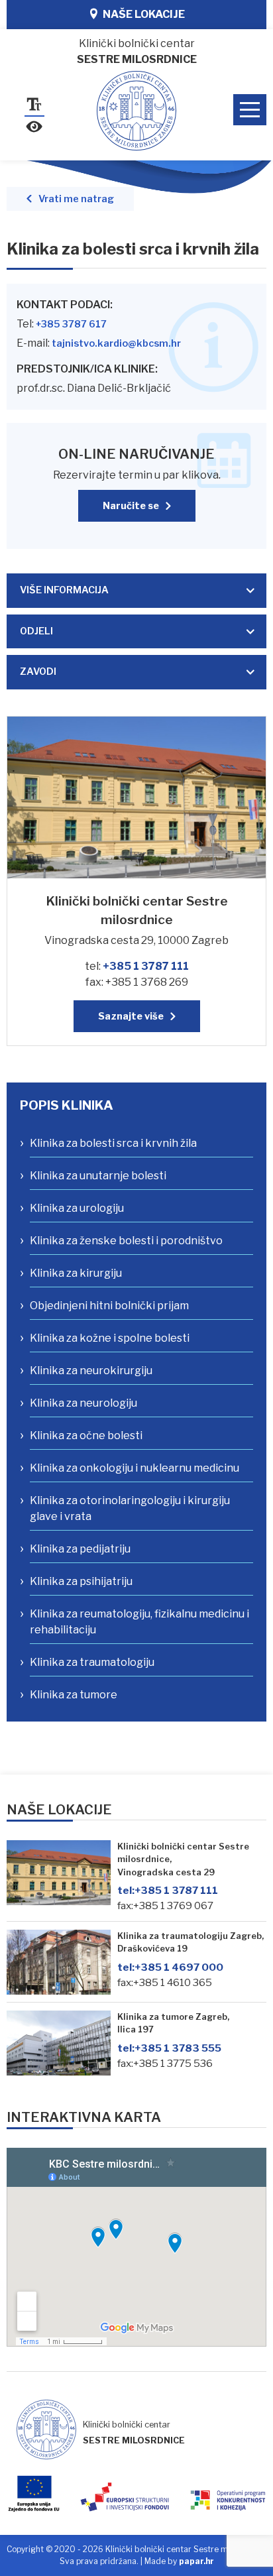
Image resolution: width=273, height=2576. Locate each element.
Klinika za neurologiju (83, 1403)
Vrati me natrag (76, 199)
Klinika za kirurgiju (76, 1273)
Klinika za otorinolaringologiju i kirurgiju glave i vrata (130, 1508)
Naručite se (131, 506)
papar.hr (196, 2561)
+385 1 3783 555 (169, 2048)
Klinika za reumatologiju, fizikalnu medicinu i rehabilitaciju (139, 1622)
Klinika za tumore (74, 1695)
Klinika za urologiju (77, 1208)
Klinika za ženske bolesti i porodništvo (126, 1241)
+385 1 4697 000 (170, 1967)
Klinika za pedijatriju (80, 1549)
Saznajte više (131, 1016)
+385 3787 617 (71, 324)
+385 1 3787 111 (146, 966)
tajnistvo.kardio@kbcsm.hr (116, 343)
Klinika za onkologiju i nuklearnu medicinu (135, 1468)
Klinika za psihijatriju (81, 1581)
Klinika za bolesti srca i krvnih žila (113, 1143)
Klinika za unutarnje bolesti (98, 1176)
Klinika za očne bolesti (86, 1435)
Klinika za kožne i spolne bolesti (110, 1338)
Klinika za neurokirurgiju (91, 1371)
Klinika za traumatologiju (92, 1662)
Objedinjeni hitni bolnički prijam (109, 1306)
